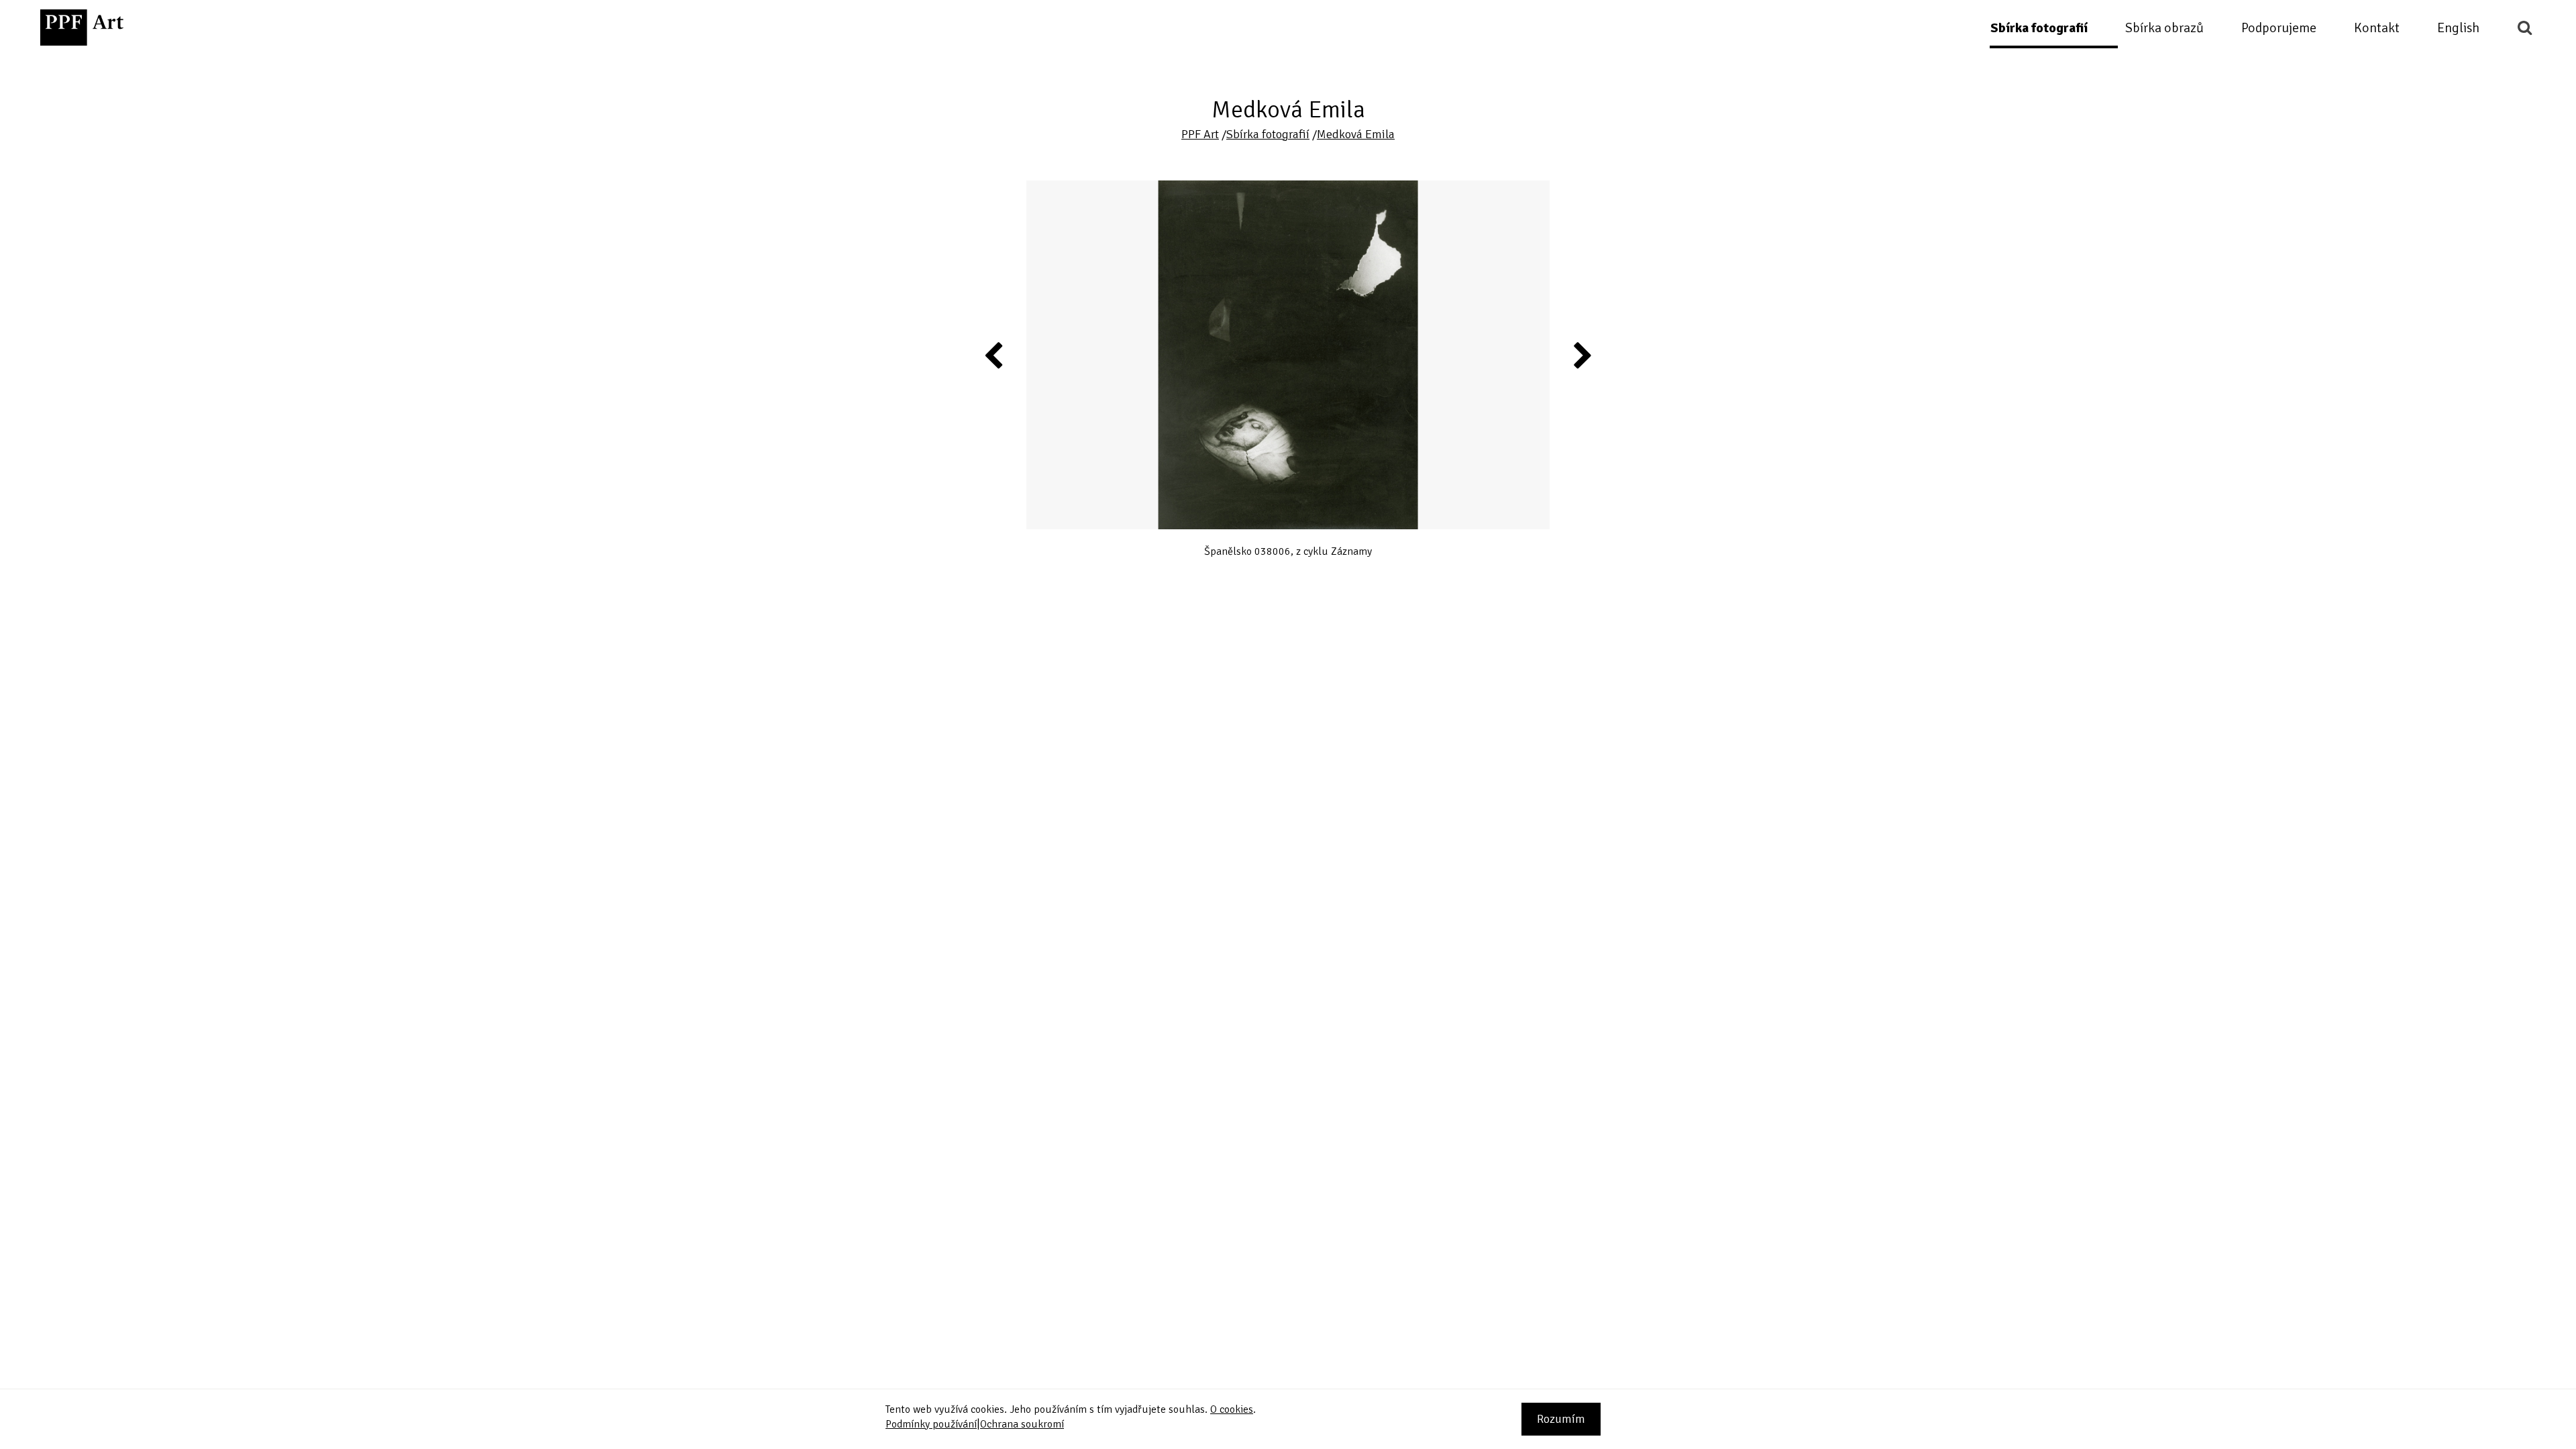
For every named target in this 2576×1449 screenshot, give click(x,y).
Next (1582, 355)
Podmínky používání (931, 1424)
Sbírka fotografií (2039, 28)
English (2458, 28)
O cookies (1232, 1409)
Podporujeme (2279, 28)
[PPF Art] (82, 28)
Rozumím (1561, 1419)
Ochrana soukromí (1022, 1424)
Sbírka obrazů (2164, 28)
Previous (994, 355)
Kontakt (2377, 28)
